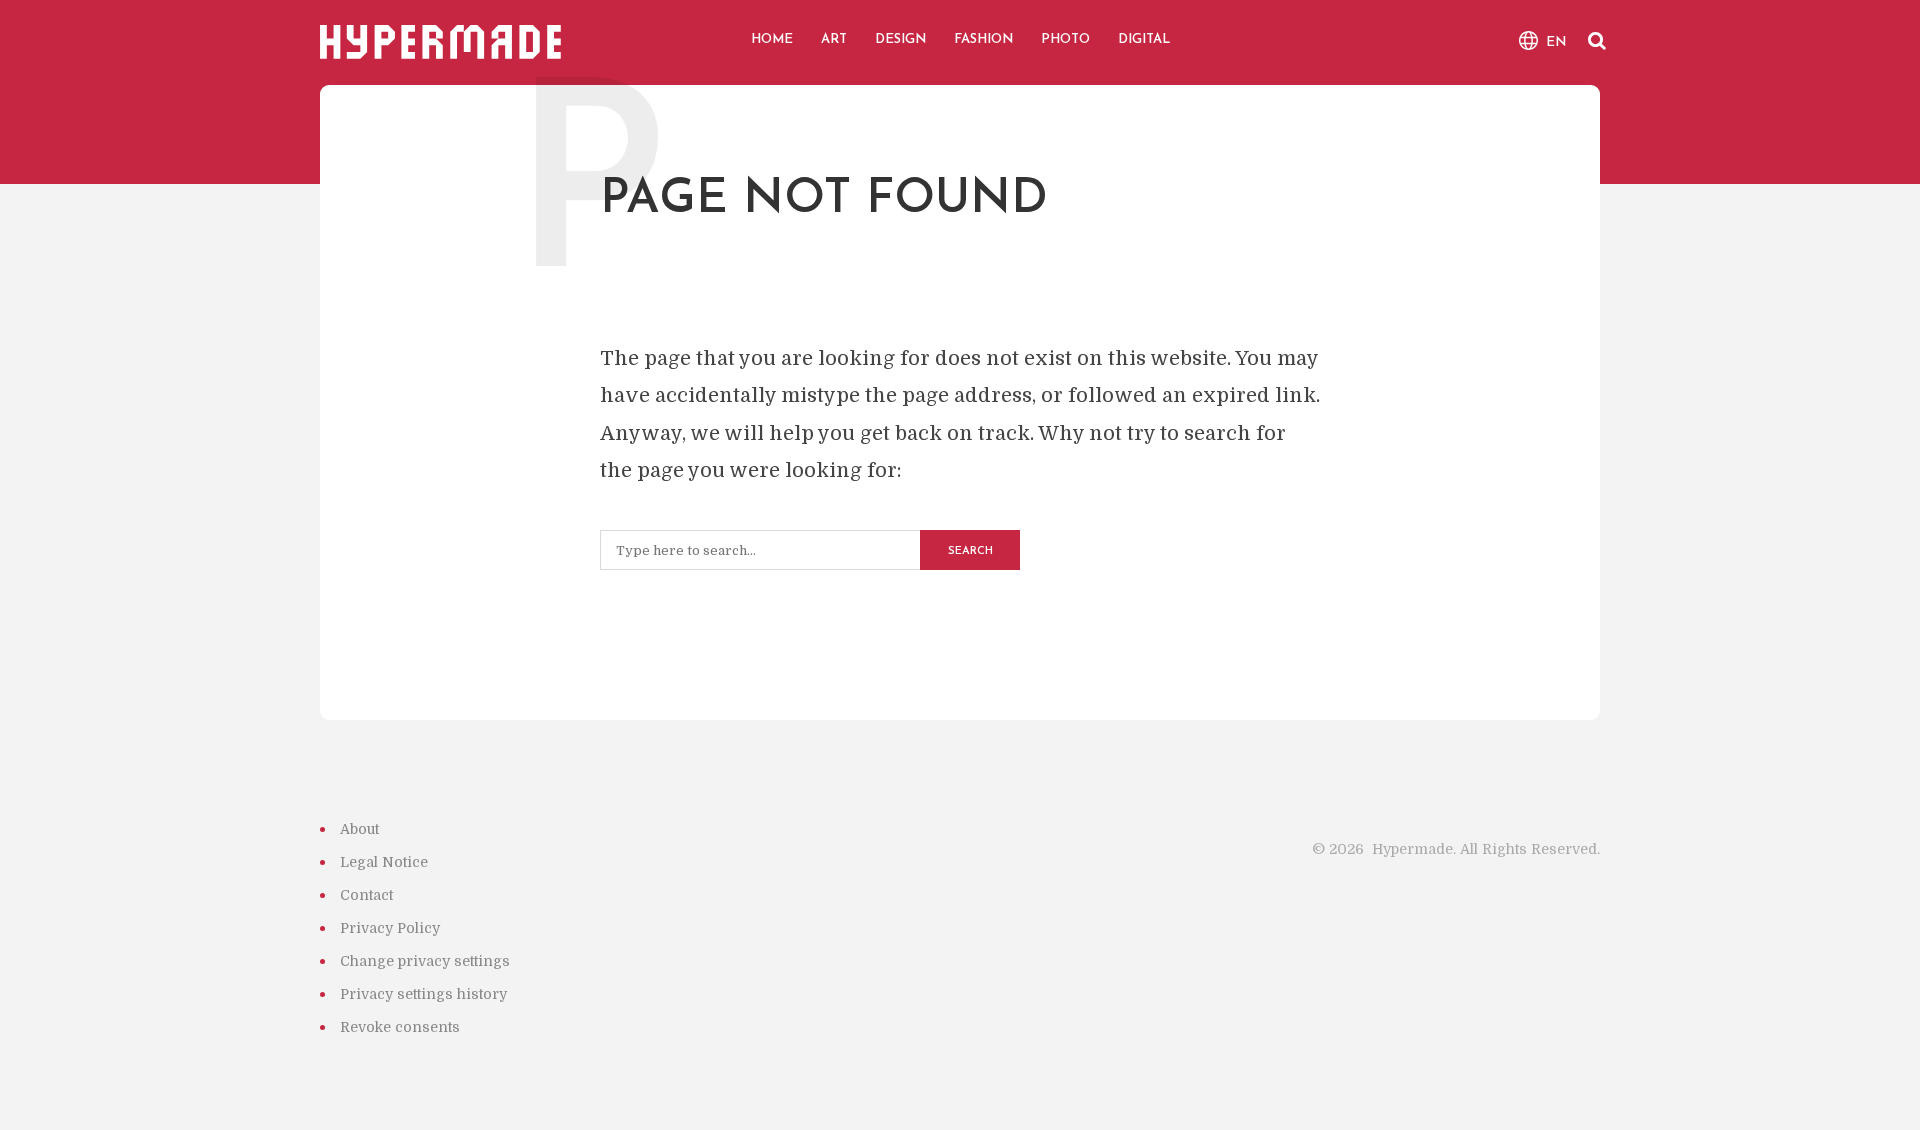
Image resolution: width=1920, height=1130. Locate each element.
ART (834, 39)
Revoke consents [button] (400, 1027)
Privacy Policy (390, 928)
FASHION (983, 39)
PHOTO (1065, 39)
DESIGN (900, 39)
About (359, 829)
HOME (772, 39)
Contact (366, 895)
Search (970, 551)
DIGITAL (1144, 39)
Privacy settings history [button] (423, 994)
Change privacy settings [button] (425, 961)
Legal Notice (384, 862)
